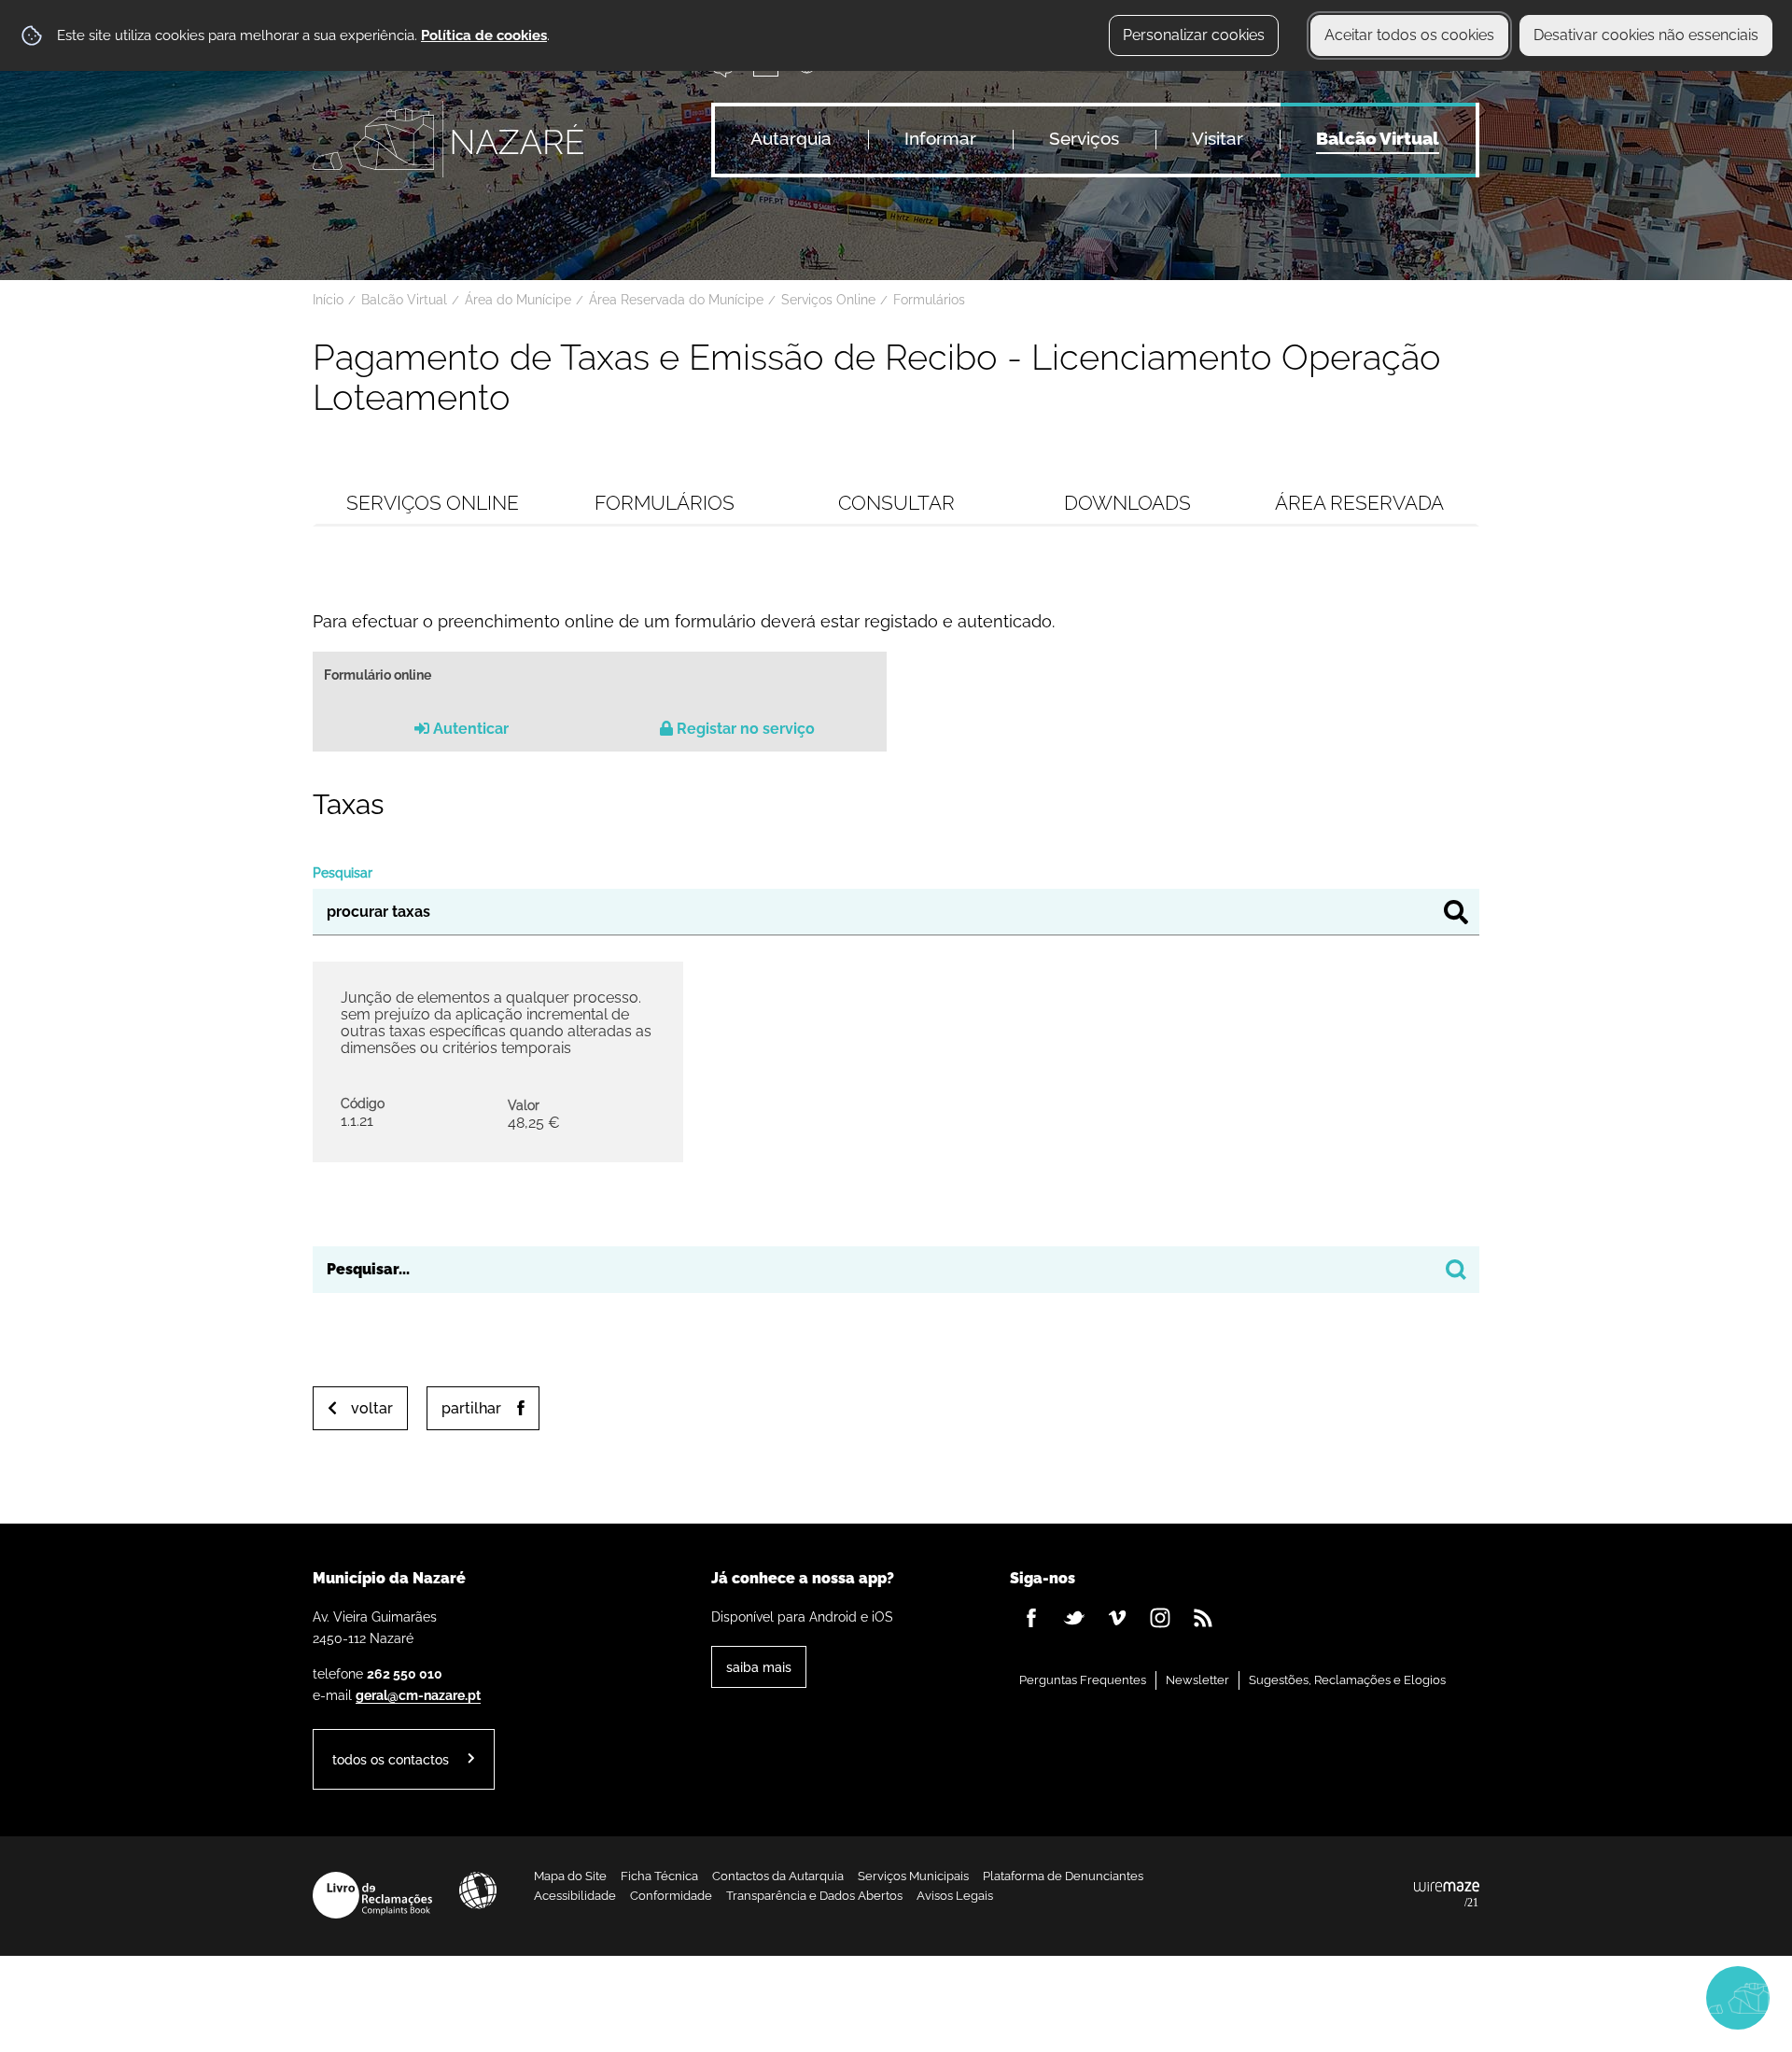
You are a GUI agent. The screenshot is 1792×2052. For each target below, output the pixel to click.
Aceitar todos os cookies (1409, 35)
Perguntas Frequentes (1083, 1680)
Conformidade (671, 1896)
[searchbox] (896, 1270)
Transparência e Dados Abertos (814, 1896)
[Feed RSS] (1203, 1618)
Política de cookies (484, 35)
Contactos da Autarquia (778, 1876)
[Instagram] (1160, 1618)
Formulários (929, 300)
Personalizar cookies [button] (1194, 35)
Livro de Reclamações (372, 1895)
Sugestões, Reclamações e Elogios (1347, 1680)
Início (328, 300)
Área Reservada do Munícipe (676, 300)
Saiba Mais (759, 1667)
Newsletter (1197, 1680)
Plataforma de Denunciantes (1063, 1876)
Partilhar (471, 1408)
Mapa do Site (570, 1876)
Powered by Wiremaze (1447, 1895)
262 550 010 (405, 1673)
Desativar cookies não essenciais (1646, 35)
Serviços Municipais (913, 1876)
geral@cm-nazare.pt (418, 1695)
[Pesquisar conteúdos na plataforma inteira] (1456, 1270)
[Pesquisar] (1456, 912)
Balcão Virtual (404, 300)
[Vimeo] (1117, 1618)
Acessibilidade (478, 1890)
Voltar (372, 1408)
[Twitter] (1074, 1618)
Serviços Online (828, 300)
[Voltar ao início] (448, 139)
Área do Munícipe (518, 300)
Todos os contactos (391, 1759)
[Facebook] (1031, 1618)
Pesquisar (343, 872)
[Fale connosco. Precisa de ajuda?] (1575, 1997)
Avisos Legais (955, 1896)
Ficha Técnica (659, 1876)
